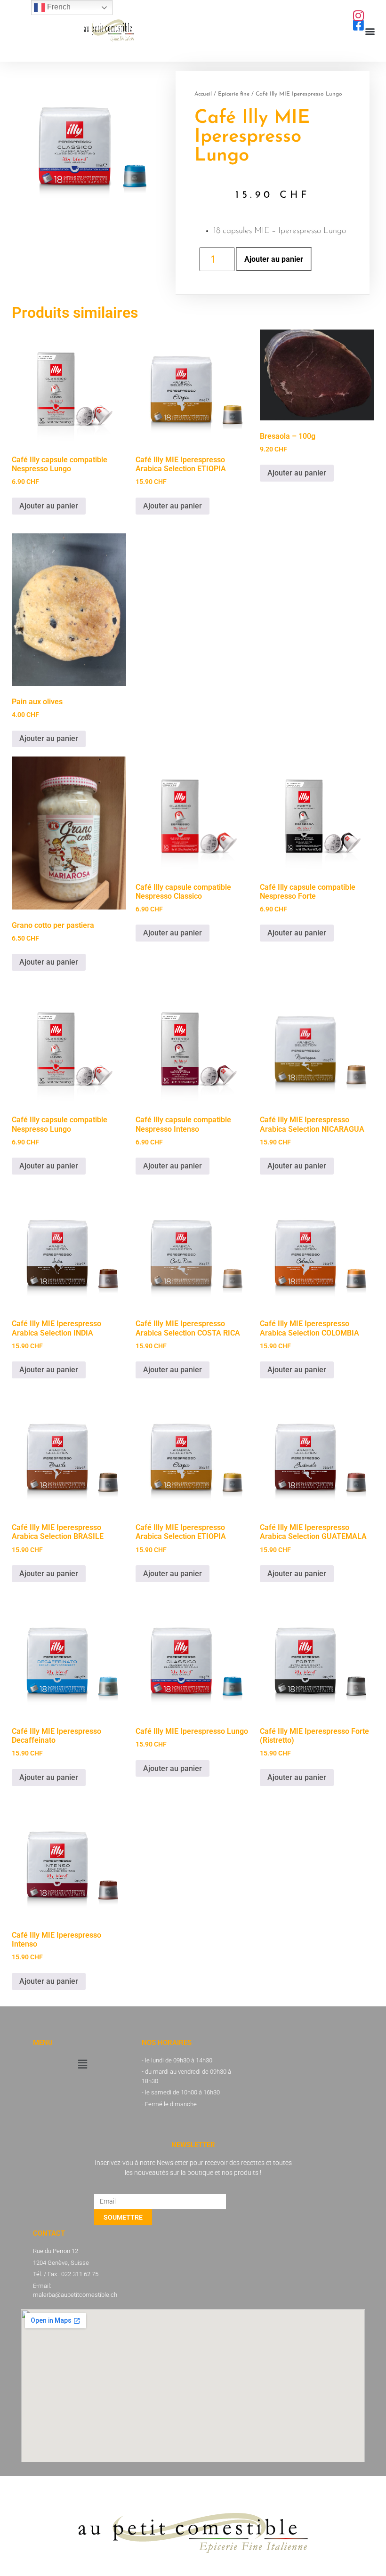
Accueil (203, 94)
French (58, 7)
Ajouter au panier (274, 259)
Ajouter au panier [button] (49, 506)
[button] (370, 31)
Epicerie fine (234, 94)
